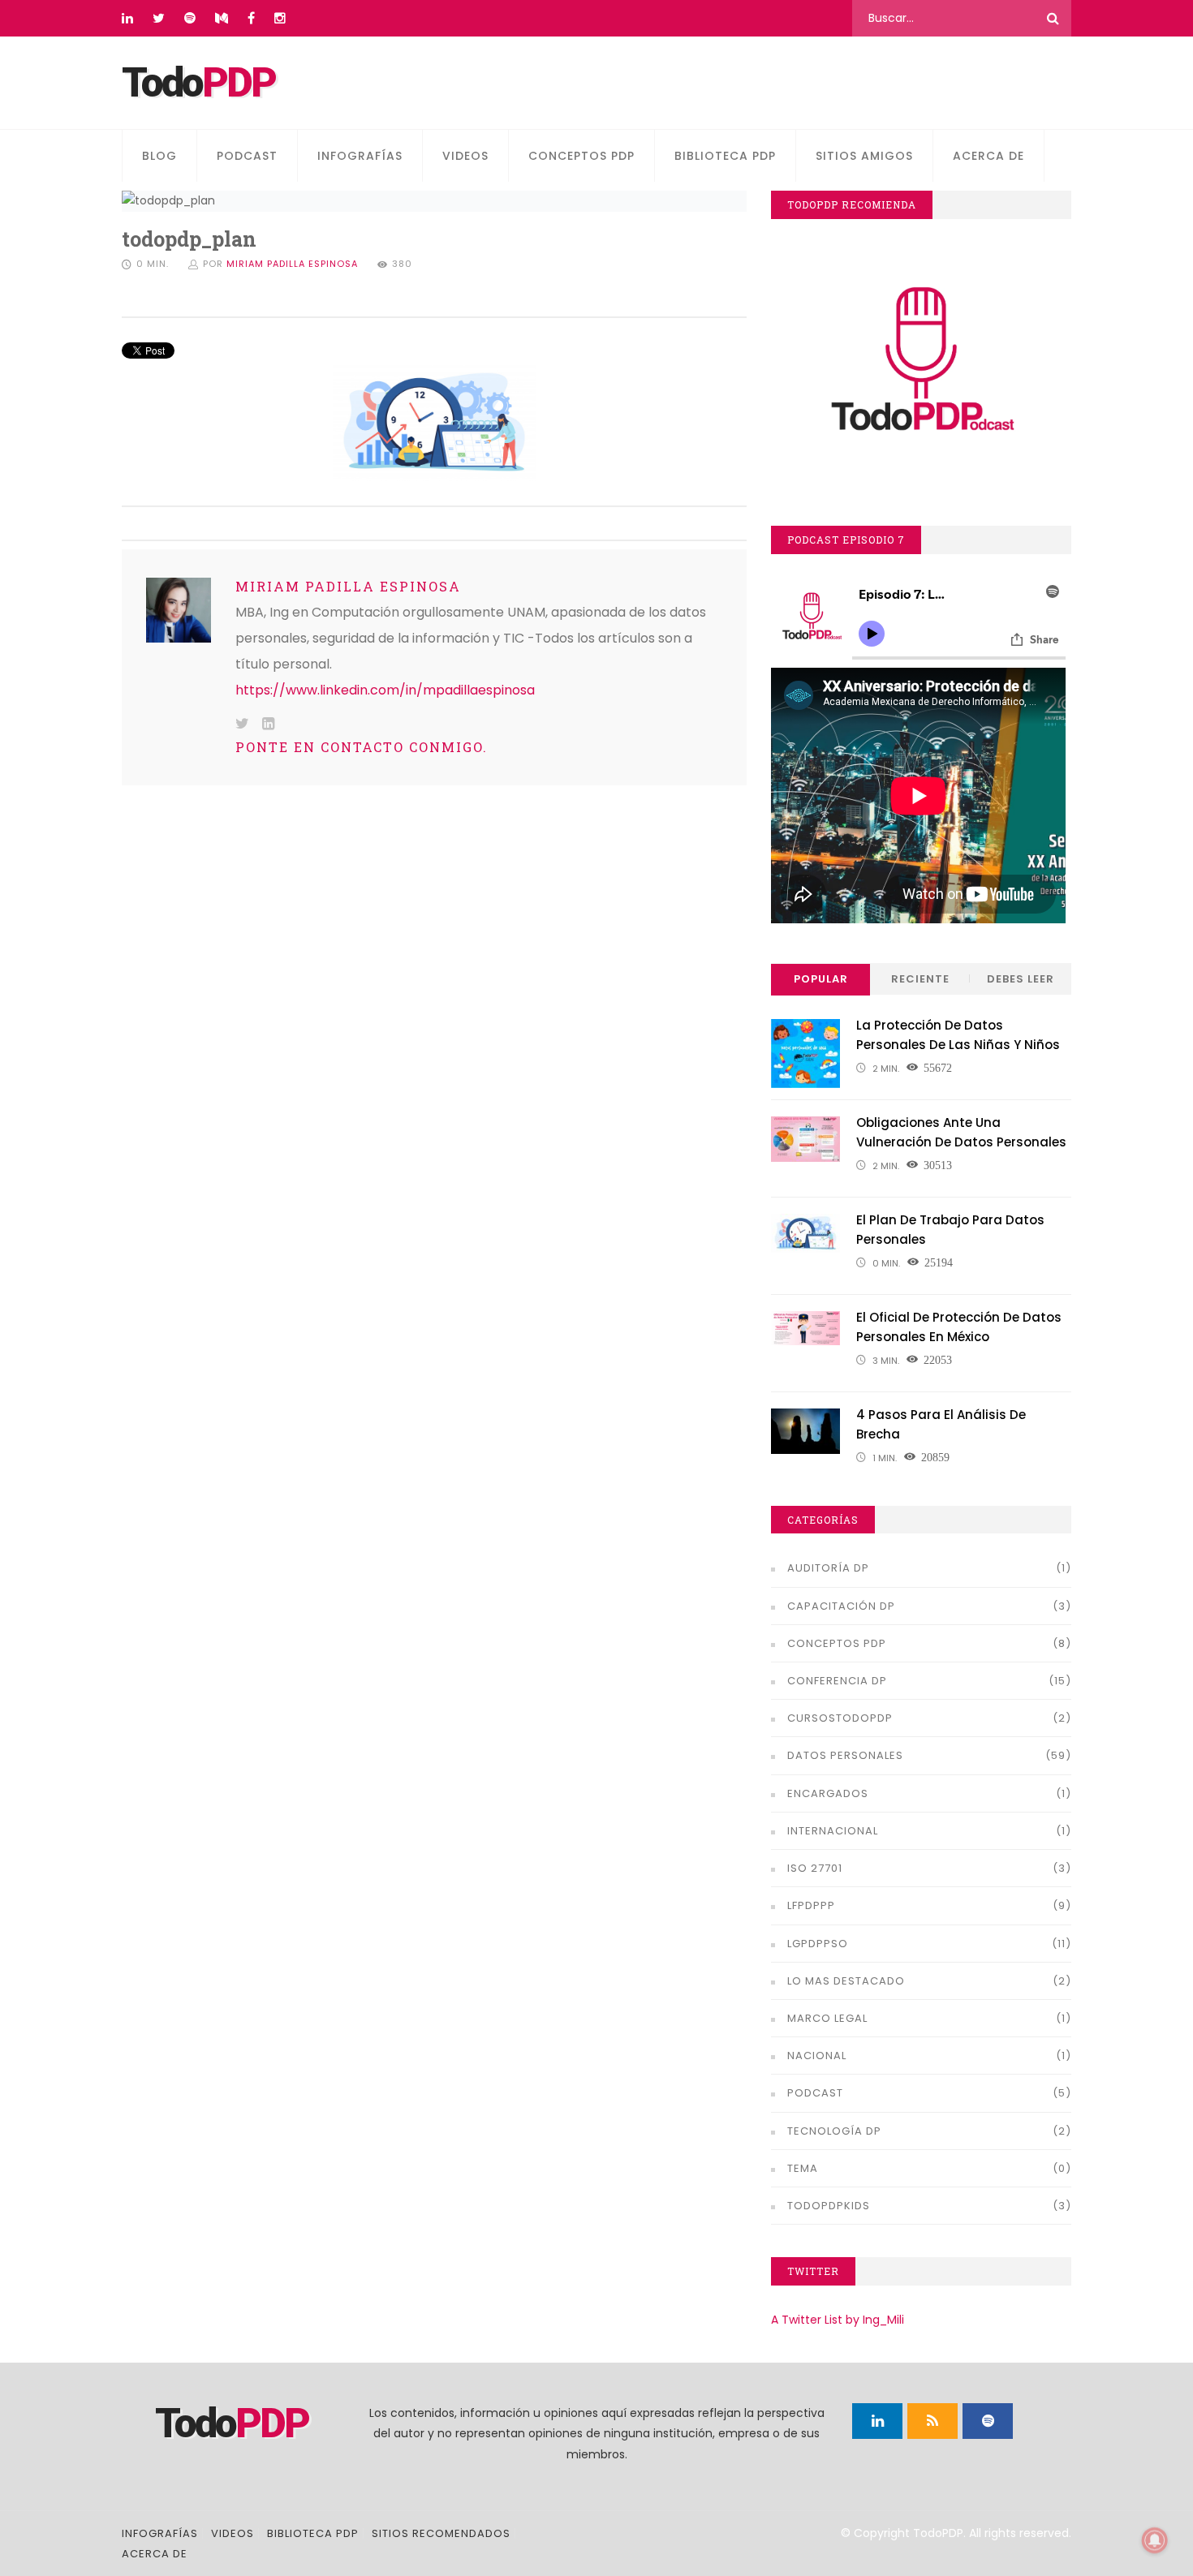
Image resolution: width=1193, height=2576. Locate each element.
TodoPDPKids (829, 2206)
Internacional (833, 1831)
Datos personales (845, 1755)
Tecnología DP (834, 2131)
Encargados (828, 1793)
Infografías (360, 156)
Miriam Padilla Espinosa (292, 264)
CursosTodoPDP (840, 1718)
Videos (465, 156)
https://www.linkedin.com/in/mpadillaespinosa (385, 690)
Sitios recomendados (441, 2533)
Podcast (247, 156)
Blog (159, 156)
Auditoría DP (828, 1568)
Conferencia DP (837, 1681)
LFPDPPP (811, 1905)
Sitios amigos (864, 156)
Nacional (817, 2056)
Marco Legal (827, 2018)
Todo (198, 83)
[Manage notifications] (1155, 2540)
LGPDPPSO (818, 1944)
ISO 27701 (815, 1868)
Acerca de (988, 156)
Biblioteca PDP (725, 156)
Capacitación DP (841, 1606)
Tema (803, 2168)
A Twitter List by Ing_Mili (838, 2320)
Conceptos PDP (581, 156)
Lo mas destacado (846, 1981)
